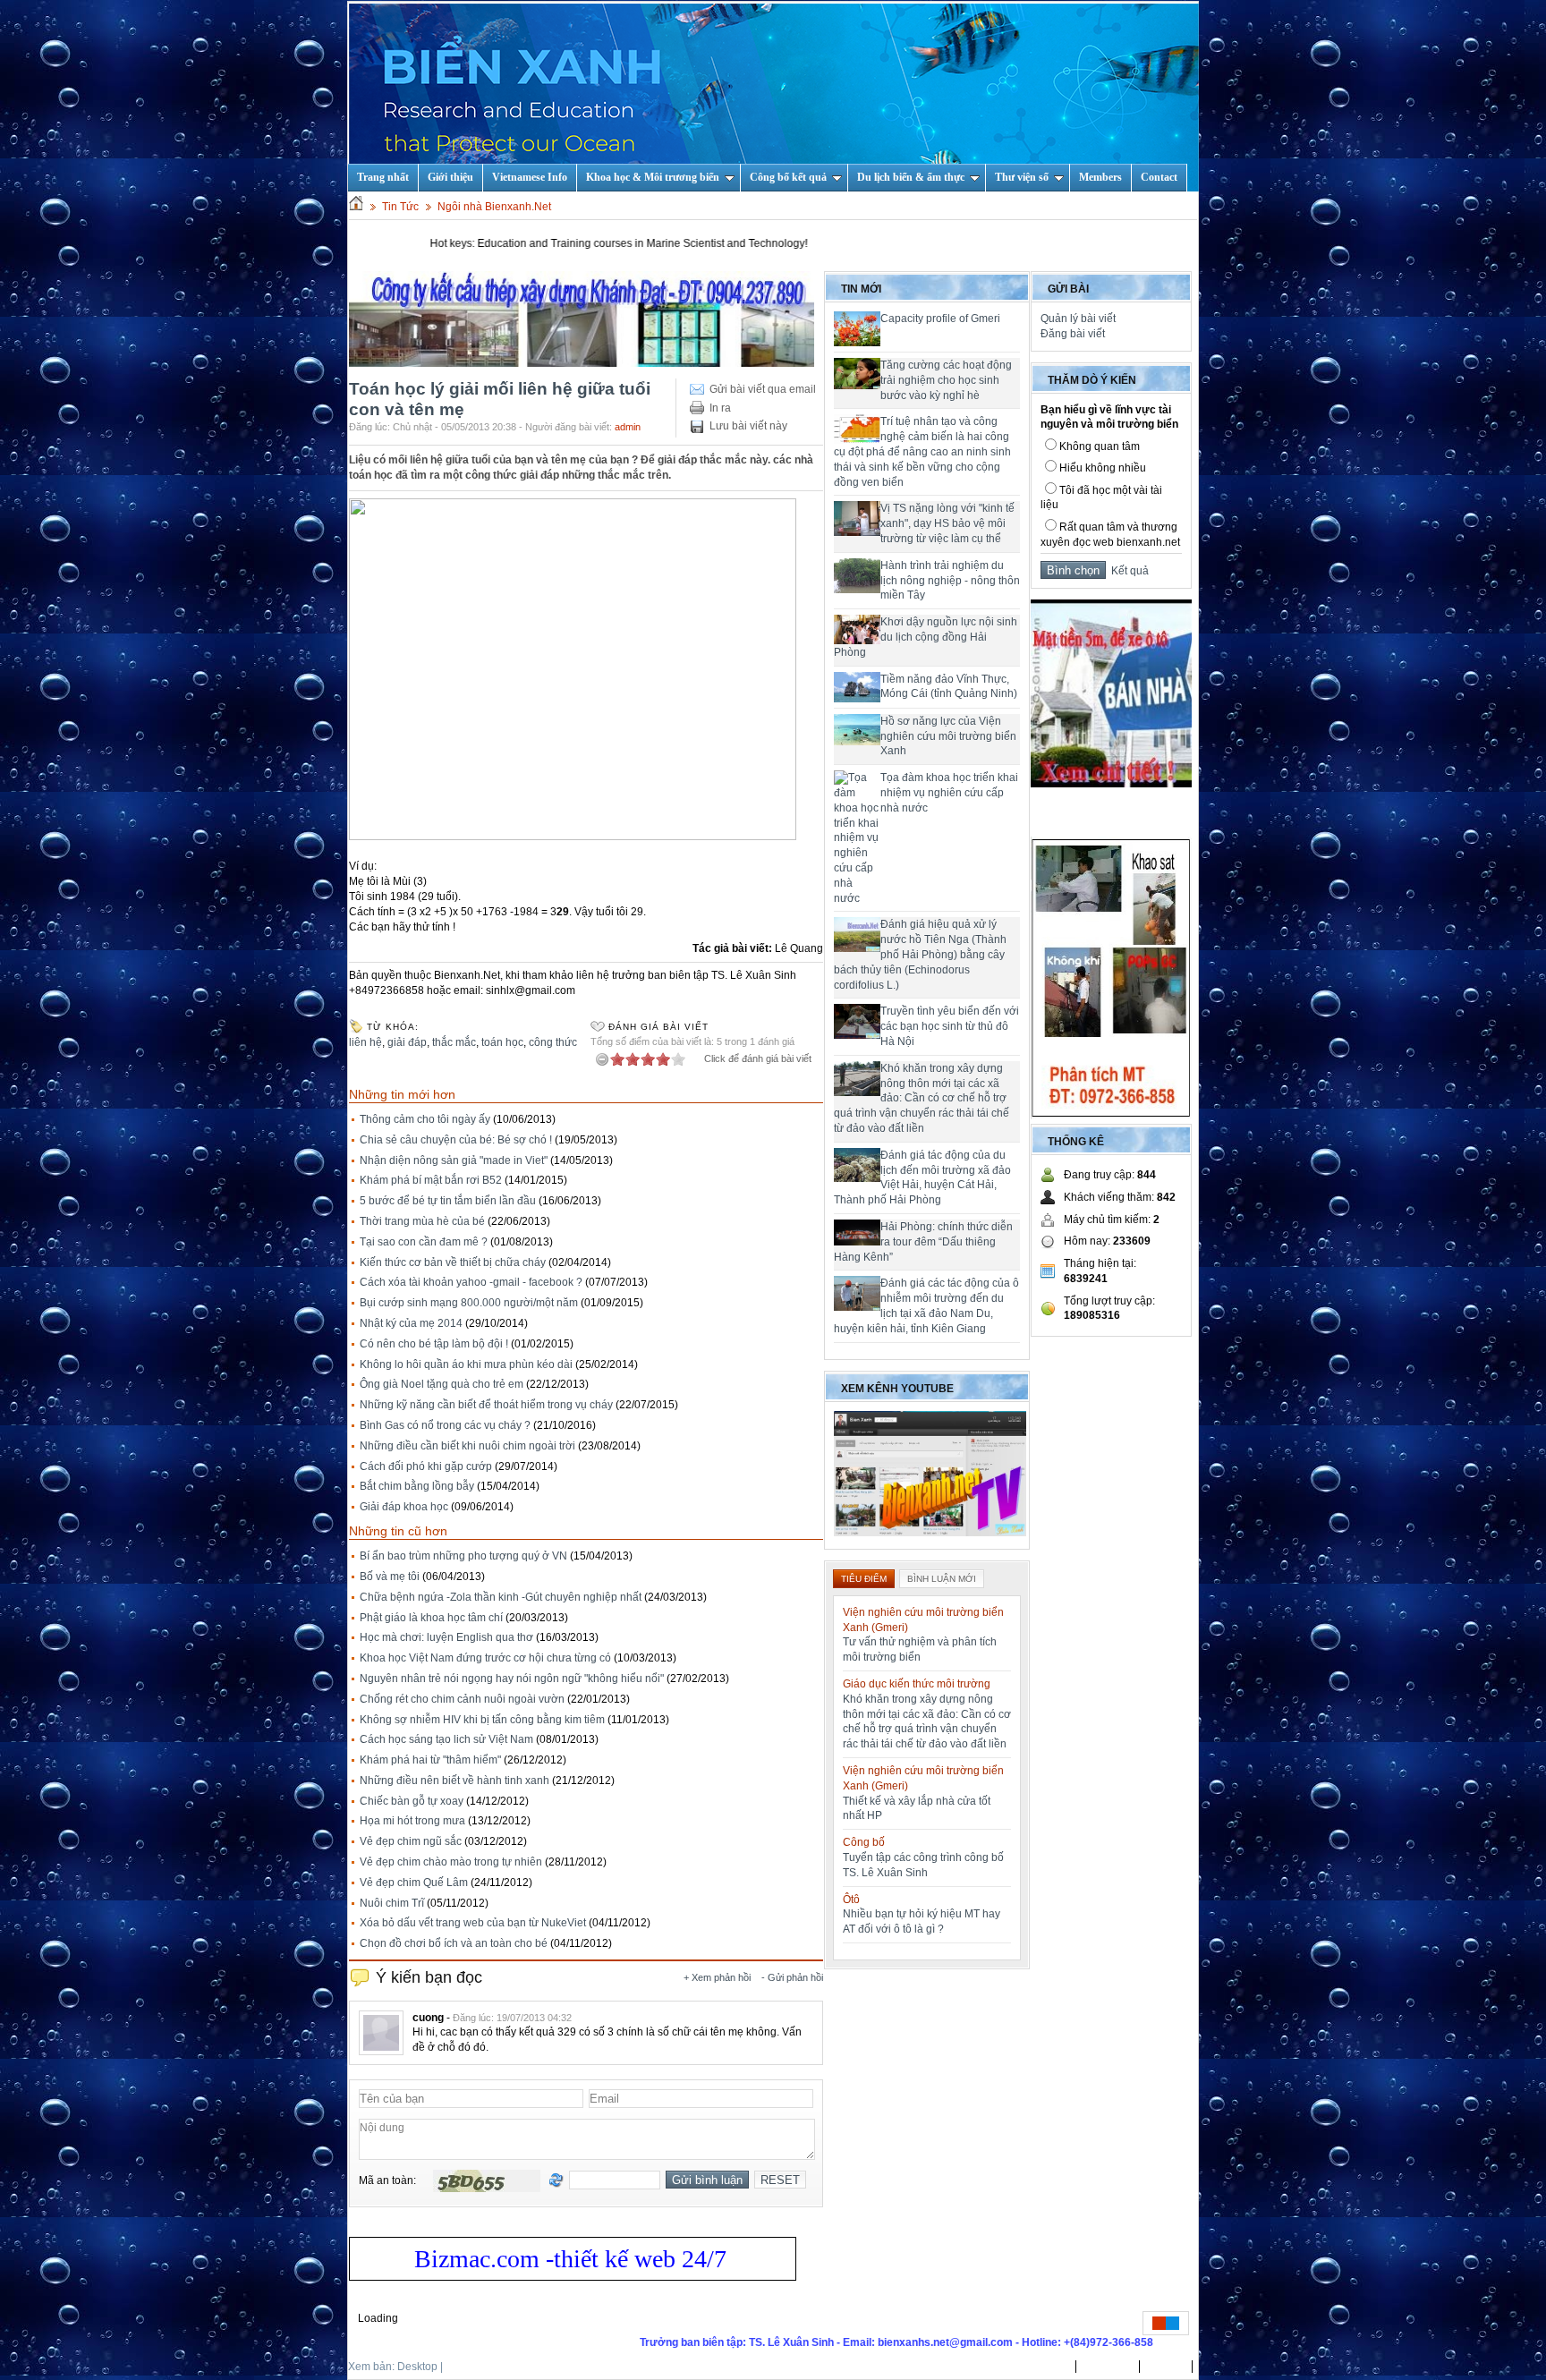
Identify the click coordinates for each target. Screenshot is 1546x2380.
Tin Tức (400, 207)
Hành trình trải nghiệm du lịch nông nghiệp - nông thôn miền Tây (950, 581)
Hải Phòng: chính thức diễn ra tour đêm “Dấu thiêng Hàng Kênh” (923, 1242)
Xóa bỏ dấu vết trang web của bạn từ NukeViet (473, 1923)
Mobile (462, 2367)
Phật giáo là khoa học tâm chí (431, 1618)
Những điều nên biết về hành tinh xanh (454, 1781)
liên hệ (365, 1042)
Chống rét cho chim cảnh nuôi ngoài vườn (462, 1699)
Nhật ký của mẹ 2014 (411, 1323)
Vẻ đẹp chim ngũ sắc (411, 1841)
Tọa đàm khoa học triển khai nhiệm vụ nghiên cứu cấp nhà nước (949, 793)
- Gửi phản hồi (792, 1977)
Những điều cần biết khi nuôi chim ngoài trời (467, 1446)
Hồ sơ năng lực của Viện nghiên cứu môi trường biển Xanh (948, 736)
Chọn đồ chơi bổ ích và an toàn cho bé (454, 1943)
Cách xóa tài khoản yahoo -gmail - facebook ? (471, 1282)
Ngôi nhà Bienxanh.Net (494, 207)
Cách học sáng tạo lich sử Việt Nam (446, 1739)
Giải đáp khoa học (404, 1507)
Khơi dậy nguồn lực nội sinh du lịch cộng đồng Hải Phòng (926, 637)
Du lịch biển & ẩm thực (911, 177)
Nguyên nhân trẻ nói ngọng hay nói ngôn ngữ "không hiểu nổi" (512, 1679)
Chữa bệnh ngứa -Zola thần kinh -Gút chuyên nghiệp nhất (501, 1597)
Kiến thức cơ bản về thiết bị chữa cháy (453, 1262)
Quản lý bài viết (1078, 319)
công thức (553, 1042)
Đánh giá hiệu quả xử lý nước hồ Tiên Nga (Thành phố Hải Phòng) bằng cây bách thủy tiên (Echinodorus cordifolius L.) (920, 954)
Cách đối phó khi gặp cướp (426, 1466)
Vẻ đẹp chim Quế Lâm (414, 1883)
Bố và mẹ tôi (390, 1577)
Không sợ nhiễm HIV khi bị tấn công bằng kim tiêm (482, 1720)
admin (628, 427)
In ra (720, 408)
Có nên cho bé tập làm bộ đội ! (434, 1344)
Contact (1159, 177)
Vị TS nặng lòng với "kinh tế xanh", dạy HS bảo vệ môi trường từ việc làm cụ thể (947, 523)
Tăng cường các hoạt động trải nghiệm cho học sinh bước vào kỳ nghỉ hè (946, 380)
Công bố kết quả (788, 177)
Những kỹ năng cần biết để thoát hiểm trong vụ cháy (486, 1405)
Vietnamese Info (530, 177)
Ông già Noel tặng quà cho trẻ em (442, 1384)
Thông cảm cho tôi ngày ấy (425, 1119)
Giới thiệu (450, 177)
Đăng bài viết (1073, 334)
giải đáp (407, 1042)
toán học (502, 1042)
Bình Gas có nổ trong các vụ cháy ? (445, 1425)
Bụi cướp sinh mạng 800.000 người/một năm (469, 1303)
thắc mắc (454, 1042)
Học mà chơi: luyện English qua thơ (446, 1637)
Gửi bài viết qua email (763, 389)
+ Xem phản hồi (717, 1977)
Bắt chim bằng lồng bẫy (417, 1486)
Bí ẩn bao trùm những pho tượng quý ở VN (463, 1556)
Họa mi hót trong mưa (412, 1821)
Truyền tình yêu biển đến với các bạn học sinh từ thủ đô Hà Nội (950, 1026)
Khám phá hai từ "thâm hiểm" (430, 1760)
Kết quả (1127, 571)
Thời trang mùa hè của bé (422, 1221)
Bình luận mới (942, 1579)
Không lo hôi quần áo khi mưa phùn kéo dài (466, 1364)
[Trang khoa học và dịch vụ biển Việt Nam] (774, 97)
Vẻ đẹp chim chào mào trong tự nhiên (451, 1862)
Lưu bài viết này (748, 426)
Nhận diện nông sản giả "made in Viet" (454, 1160)
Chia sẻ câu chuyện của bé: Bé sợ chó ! (456, 1140)
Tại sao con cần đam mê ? (424, 1242)
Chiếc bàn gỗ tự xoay (412, 1801)
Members (1100, 177)
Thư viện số (1022, 177)
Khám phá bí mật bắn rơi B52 (431, 1180)
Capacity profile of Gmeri (940, 319)
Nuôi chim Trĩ (392, 1903)
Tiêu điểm (864, 1579)
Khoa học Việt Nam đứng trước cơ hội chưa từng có (485, 1658)
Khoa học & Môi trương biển (653, 177)
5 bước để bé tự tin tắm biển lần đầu (448, 1201)
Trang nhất (1042, 2367)
